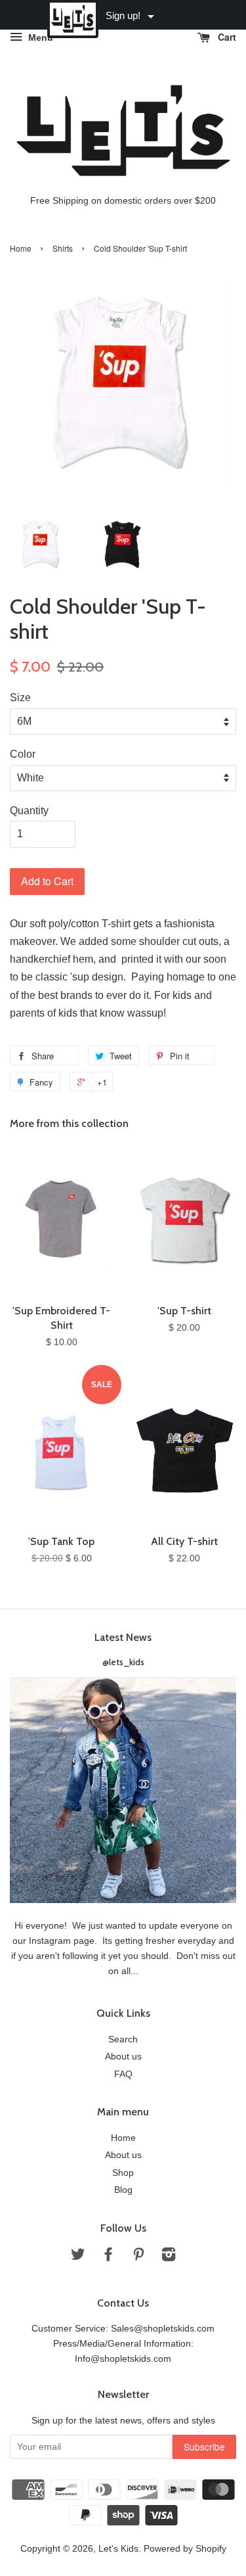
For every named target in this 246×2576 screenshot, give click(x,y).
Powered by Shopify (185, 2549)
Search (123, 2039)
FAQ (123, 2074)
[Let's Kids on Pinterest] (138, 2257)
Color (23, 754)
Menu (39, 37)
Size (20, 698)
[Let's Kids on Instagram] (169, 2257)
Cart (226, 37)
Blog (123, 2190)
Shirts (63, 248)
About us (123, 2057)
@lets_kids (123, 1662)
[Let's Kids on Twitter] (78, 2257)
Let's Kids (118, 2549)
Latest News (123, 1637)
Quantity (29, 811)
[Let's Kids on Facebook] (108, 2257)
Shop (123, 2173)
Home (21, 248)
